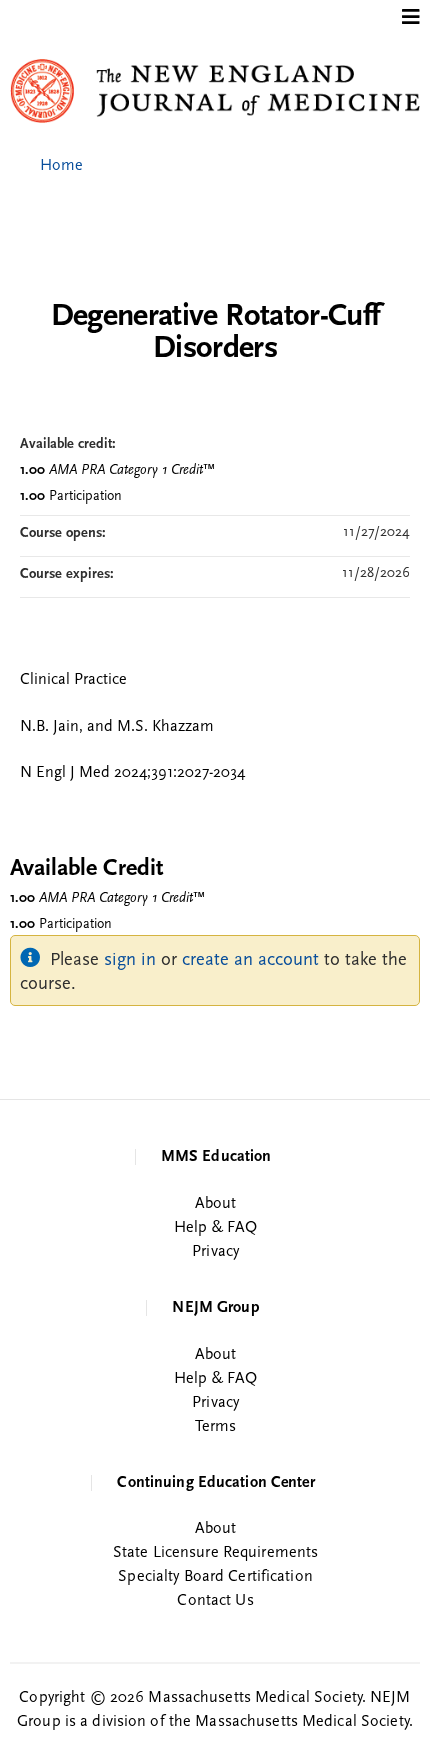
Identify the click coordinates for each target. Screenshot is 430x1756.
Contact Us (215, 1601)
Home (61, 166)
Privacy (215, 1252)
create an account (250, 960)
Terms (216, 1427)
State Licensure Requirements (215, 1553)
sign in (130, 960)
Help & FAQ (215, 1228)
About (216, 1204)
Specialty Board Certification (215, 1577)
